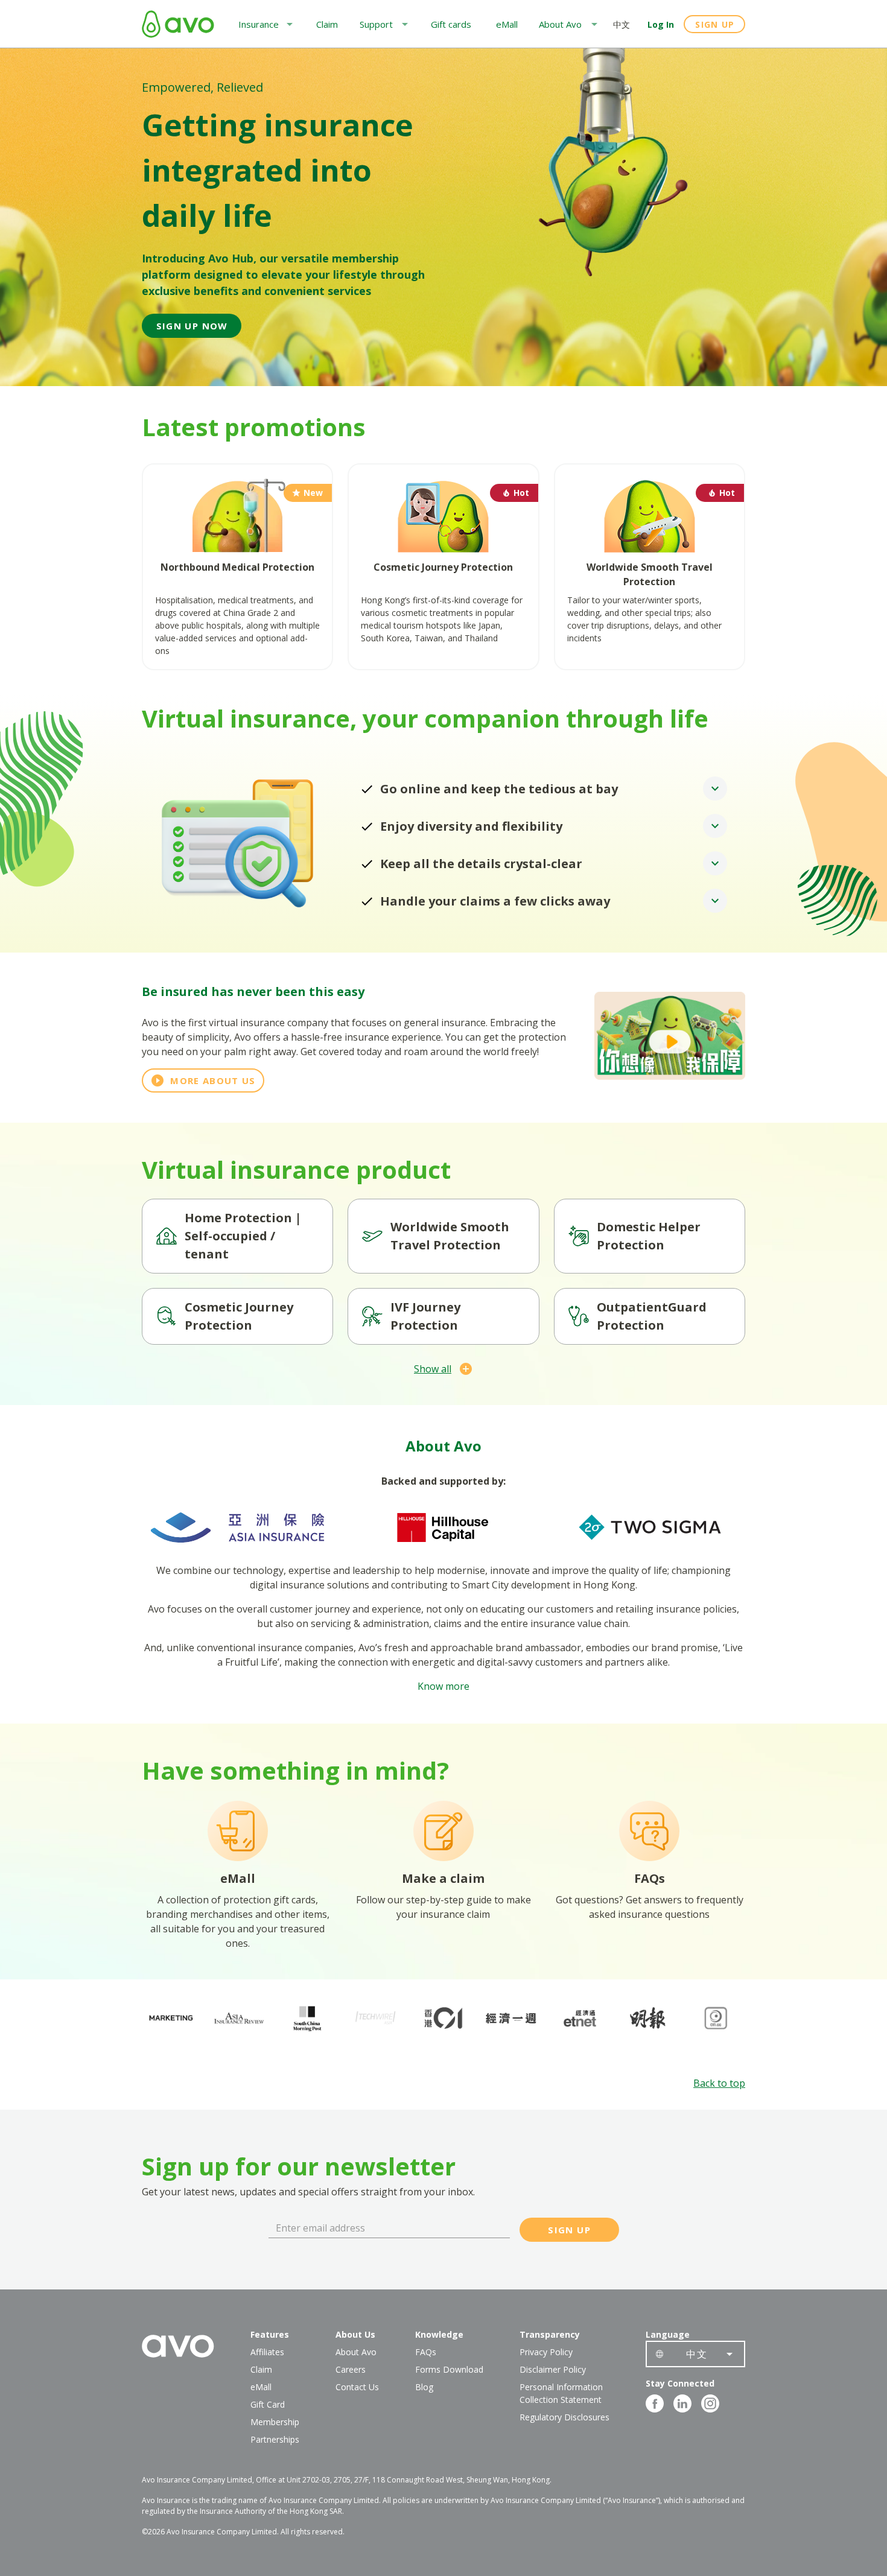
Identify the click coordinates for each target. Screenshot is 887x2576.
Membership (275, 2422)
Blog (424, 2387)
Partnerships (275, 2439)
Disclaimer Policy (553, 2369)
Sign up (715, 24)
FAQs (426, 2352)
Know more (443, 1686)
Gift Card (268, 2404)
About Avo (356, 2352)
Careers (351, 2369)
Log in (661, 24)
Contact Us (357, 2387)
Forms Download (449, 2369)
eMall (261, 2387)
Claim (261, 2369)
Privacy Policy (546, 2352)
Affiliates (267, 2352)
